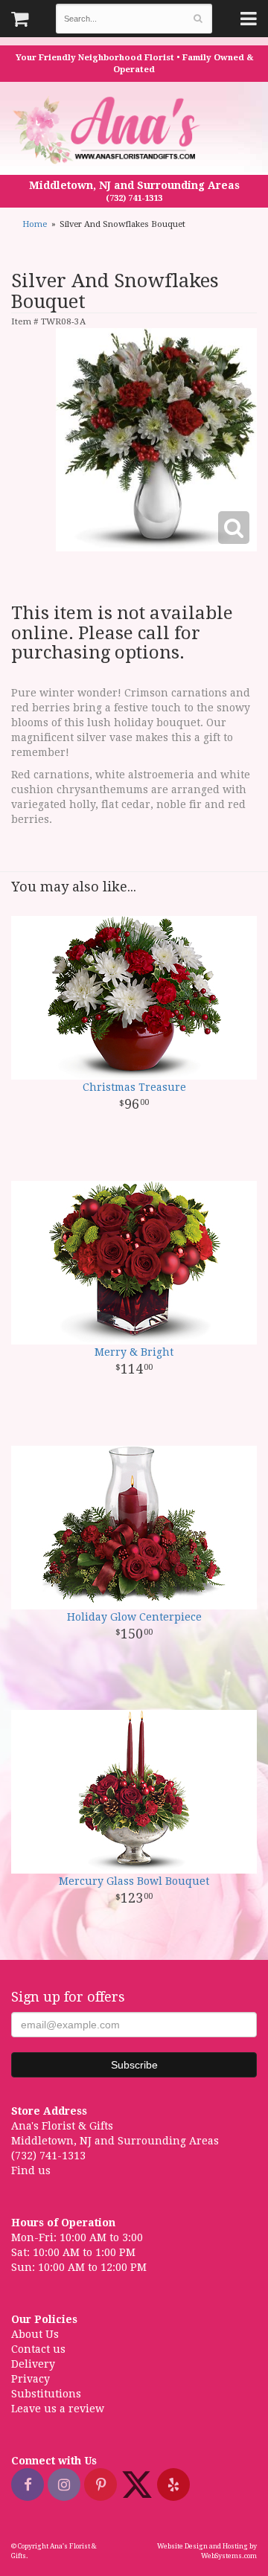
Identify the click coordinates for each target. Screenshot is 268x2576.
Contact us (38, 2349)
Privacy (31, 2379)
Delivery (33, 2364)
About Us (35, 2334)
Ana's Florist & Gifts (108, 130)
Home (35, 224)
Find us (31, 2170)
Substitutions (46, 2394)
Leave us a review (58, 2409)
